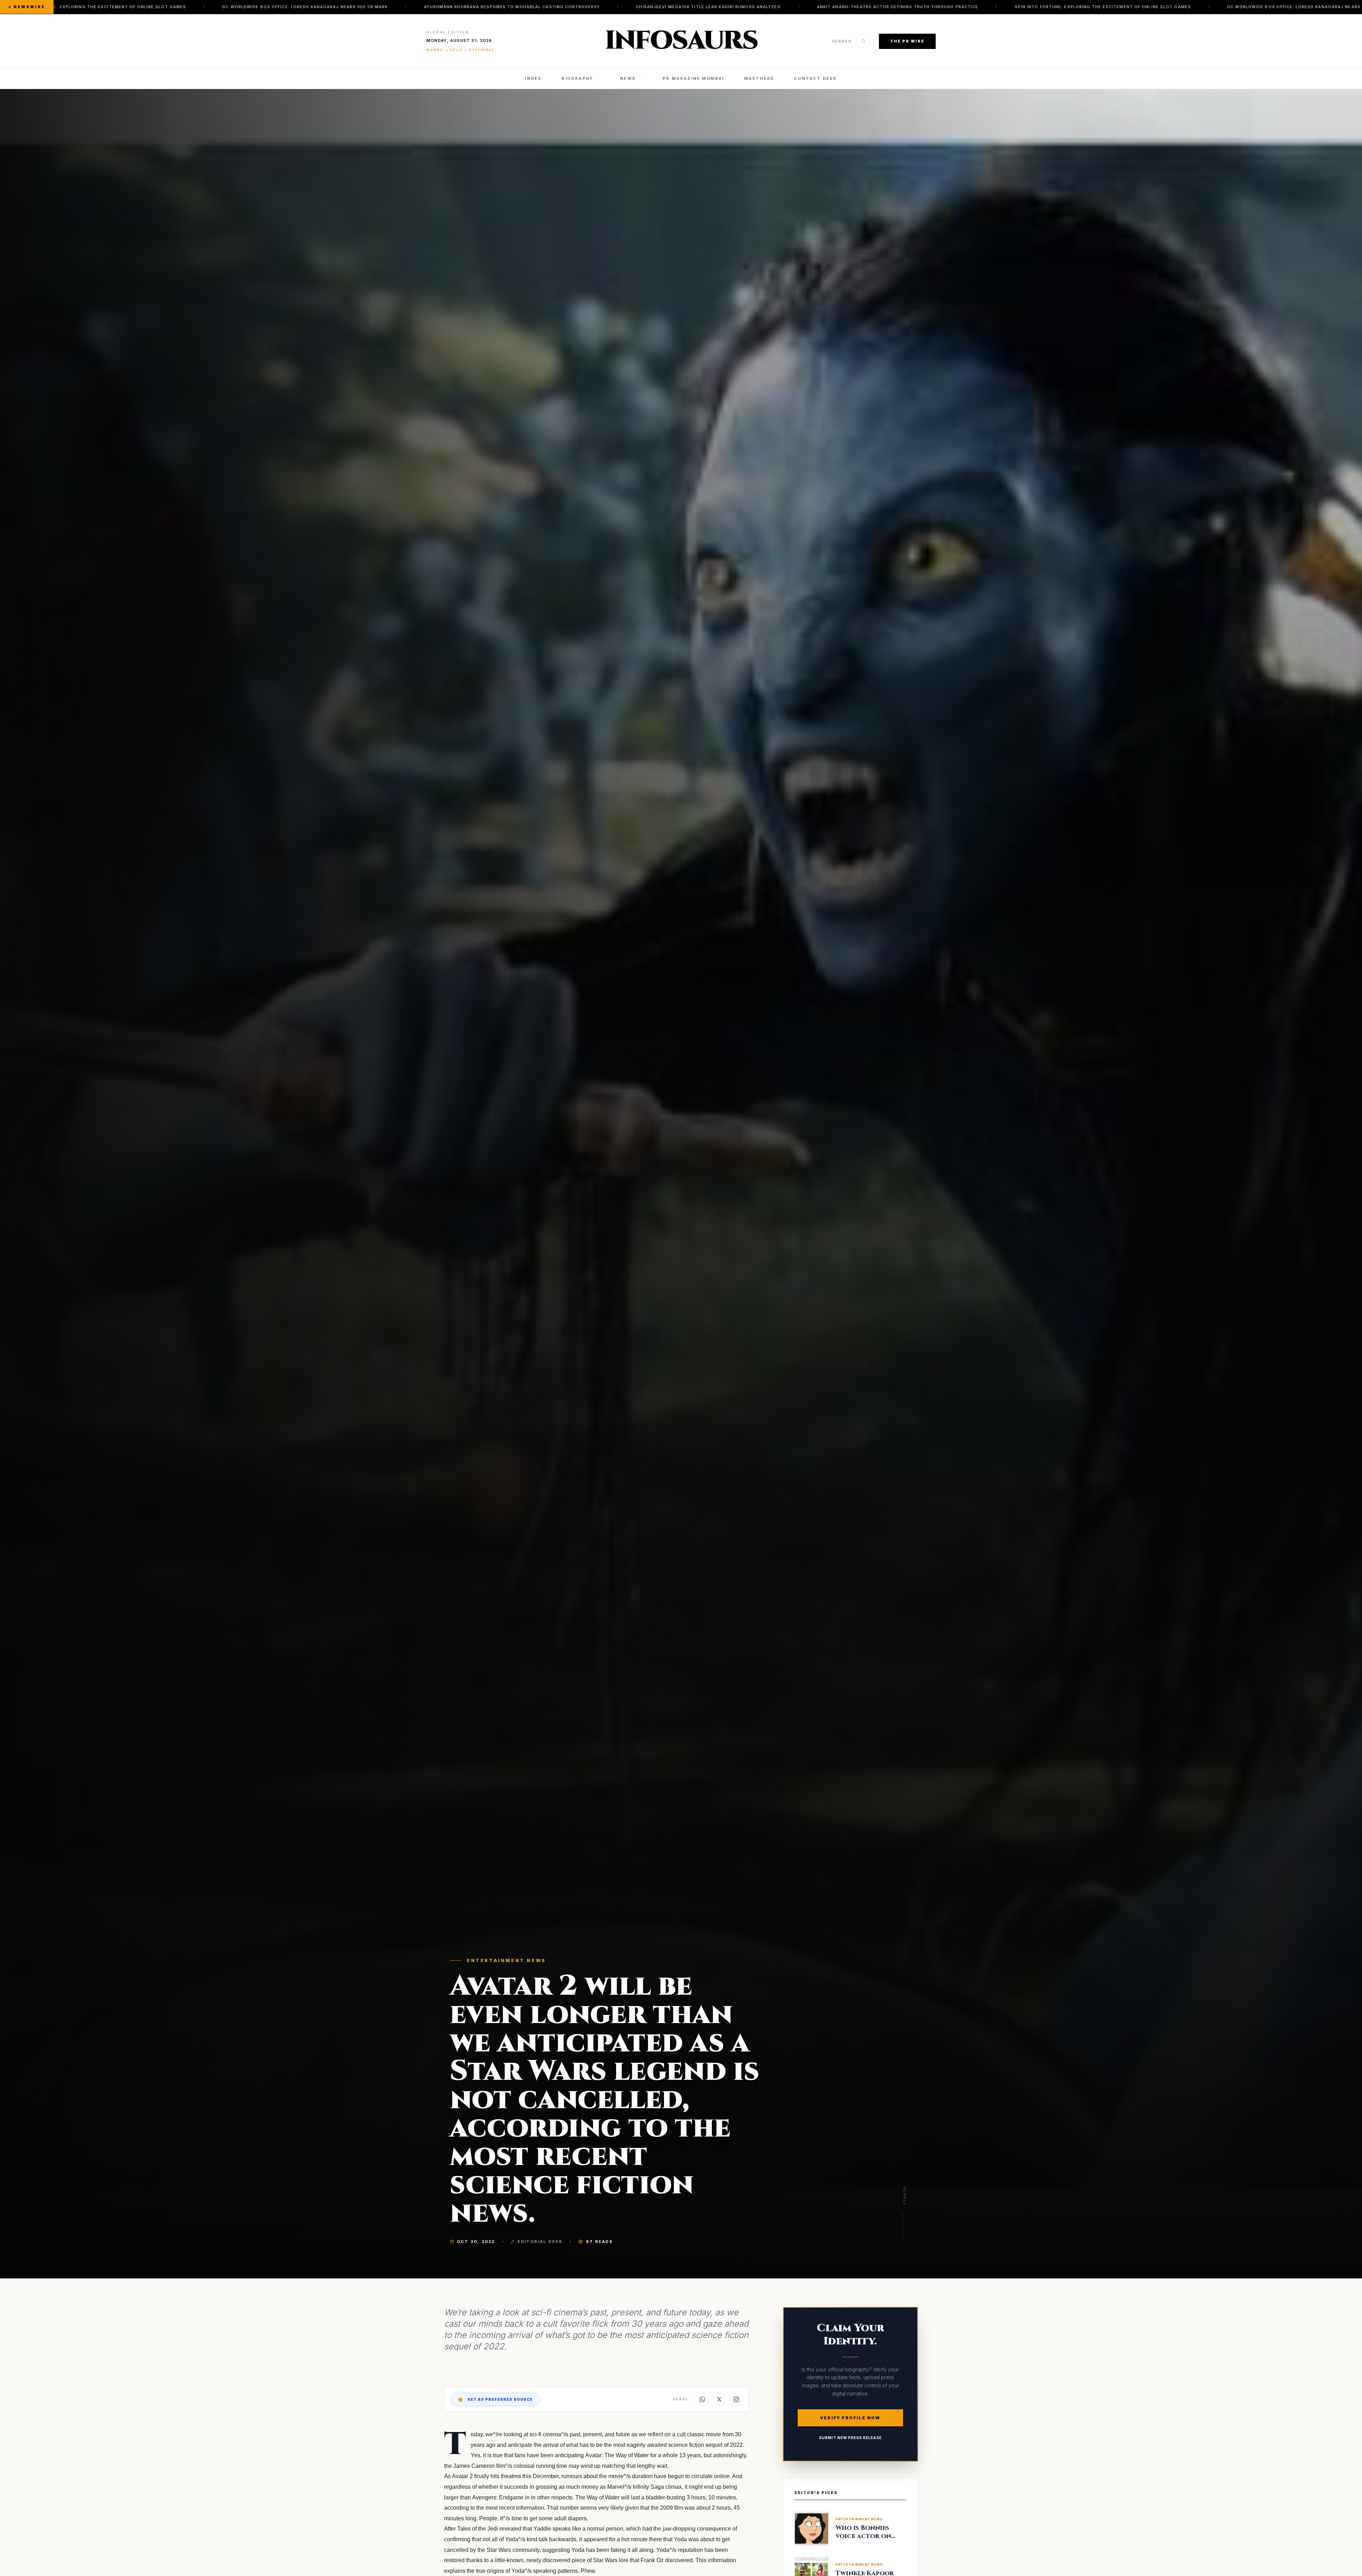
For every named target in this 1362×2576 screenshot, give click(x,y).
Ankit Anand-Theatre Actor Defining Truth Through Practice (98, 7)
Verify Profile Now (850, 2418)
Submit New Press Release (850, 2438)
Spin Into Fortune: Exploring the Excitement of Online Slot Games (303, 7)
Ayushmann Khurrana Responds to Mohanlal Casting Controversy (717, 7)
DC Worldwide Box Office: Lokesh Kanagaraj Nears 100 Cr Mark (510, 7)
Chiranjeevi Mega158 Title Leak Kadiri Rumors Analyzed (913, 7)
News (628, 78)
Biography (577, 78)
